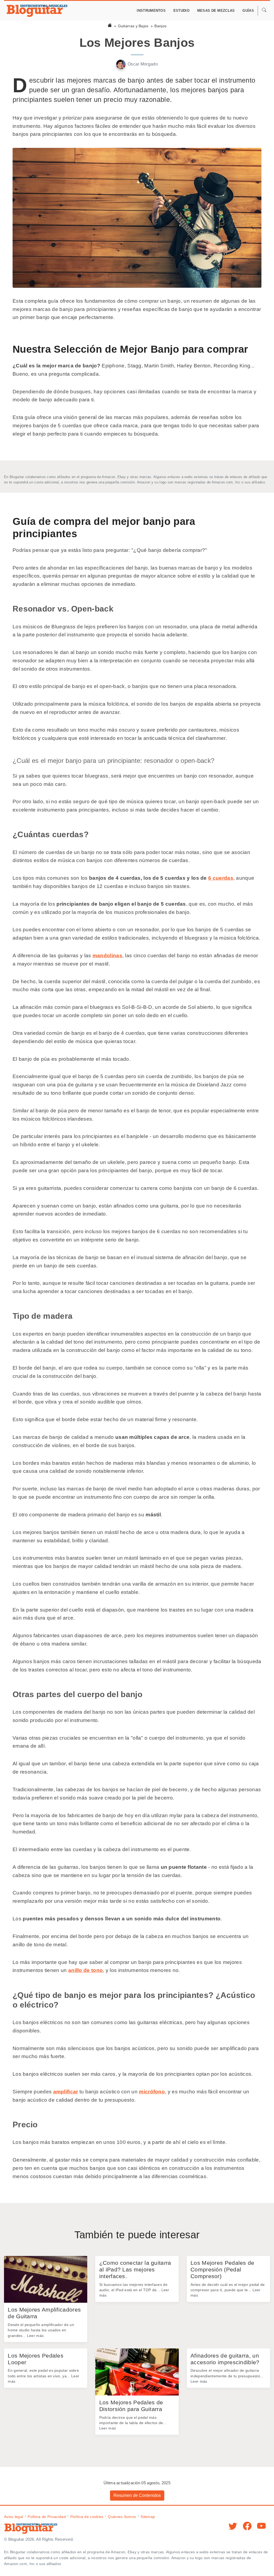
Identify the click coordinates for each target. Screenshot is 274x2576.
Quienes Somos (122, 2517)
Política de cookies (87, 2517)
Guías (248, 11)
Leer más (35, 2336)
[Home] (110, 26)
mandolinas (107, 956)
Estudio (181, 11)
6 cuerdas (221, 878)
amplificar (66, 2092)
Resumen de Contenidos (137, 2495)
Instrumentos (151, 11)
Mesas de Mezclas (216, 11)
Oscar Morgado (143, 64)
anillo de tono (85, 1970)
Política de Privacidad (47, 2517)
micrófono (152, 2092)
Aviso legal (14, 2517)
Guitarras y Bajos (133, 26)
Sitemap (148, 2517)
